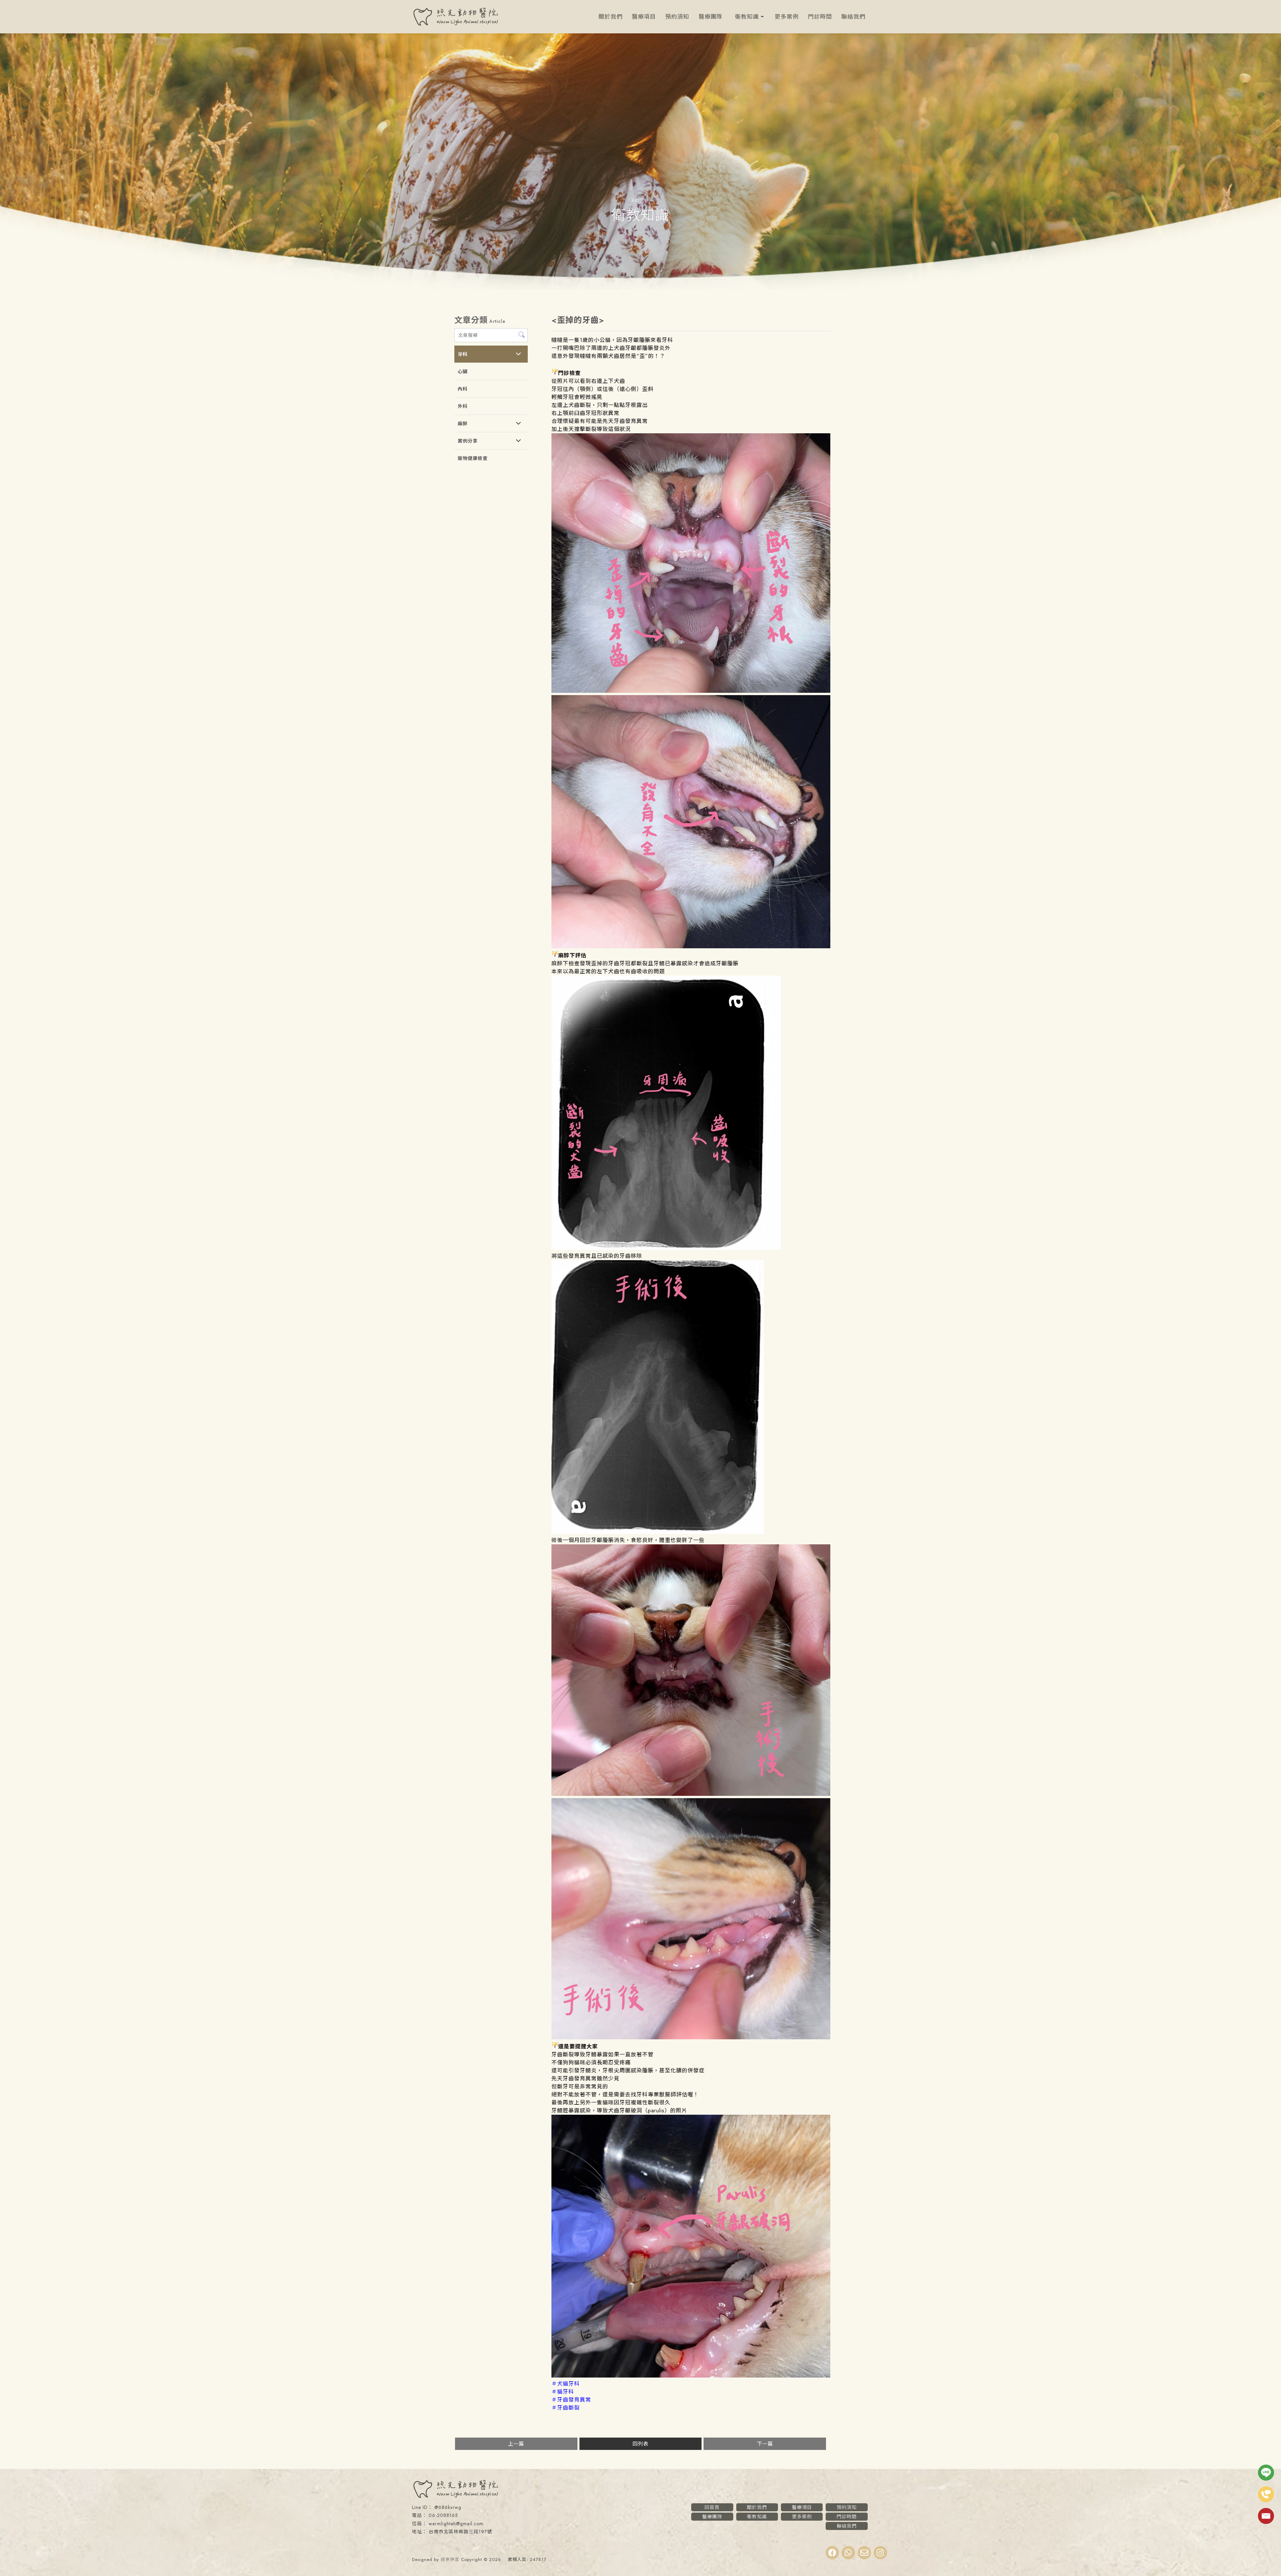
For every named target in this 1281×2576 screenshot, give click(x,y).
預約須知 (677, 17)
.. (504, 2559)
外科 (463, 406)
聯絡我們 (853, 17)
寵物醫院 (667, 2543)
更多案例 (787, 17)
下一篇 (765, 2444)
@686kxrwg (448, 2507)
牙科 (463, 354)
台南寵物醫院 (694, 2543)
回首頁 (712, 2507)
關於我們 (610, 17)
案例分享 (468, 441)
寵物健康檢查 (473, 458)
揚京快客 (450, 2559)
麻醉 (463, 424)
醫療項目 (644, 17)
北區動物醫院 (640, 2543)
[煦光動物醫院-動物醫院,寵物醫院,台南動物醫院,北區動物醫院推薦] (455, 18)
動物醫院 (583, 2543)
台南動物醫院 (609, 2543)
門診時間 (820, 17)
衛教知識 (747, 17)
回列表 (640, 2444)
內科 (463, 389)
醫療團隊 (711, 17)
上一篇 (516, 2444)
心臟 (463, 372)
